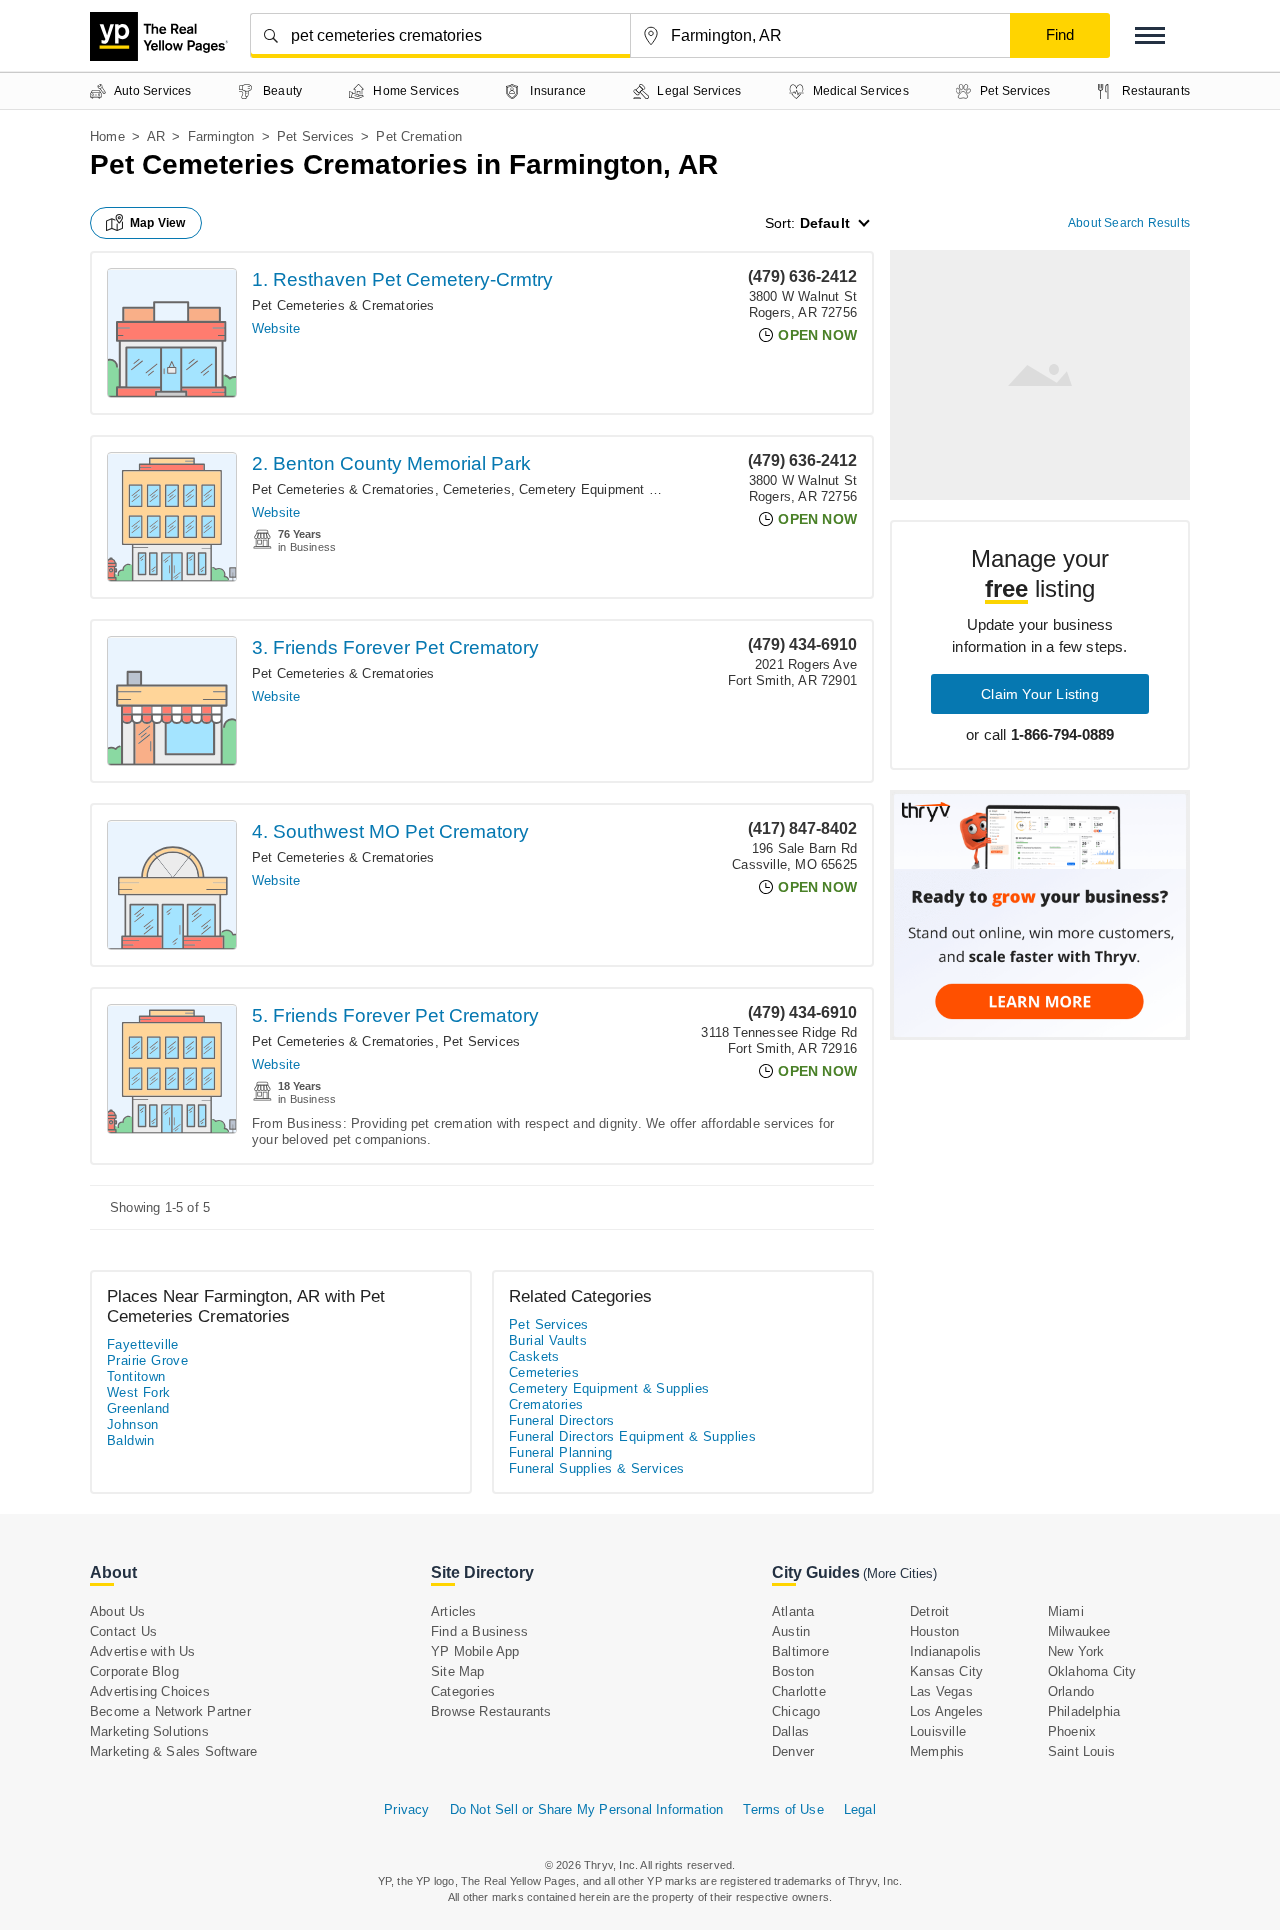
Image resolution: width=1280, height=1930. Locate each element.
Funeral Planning (560, 1452)
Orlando (1071, 1691)
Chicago (796, 1711)
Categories (463, 1691)
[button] (1150, 35)
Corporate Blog (134, 1671)
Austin (791, 1631)
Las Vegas (941, 1691)
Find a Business (479, 1631)
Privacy (406, 1809)
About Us (118, 1611)
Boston (793, 1671)
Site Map (458, 1671)
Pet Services (315, 136)
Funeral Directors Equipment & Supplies (632, 1436)
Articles (454, 1611)
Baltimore (800, 1651)
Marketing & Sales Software (173, 1751)
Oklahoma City (1092, 1671)
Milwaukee (1079, 1631)
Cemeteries (477, 489)
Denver (793, 1751)
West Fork (139, 1392)
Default (825, 223)
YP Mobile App (475, 1651)
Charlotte (799, 1691)
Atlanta (793, 1611)
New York (1076, 1651)
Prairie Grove (147, 1360)
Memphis (937, 1751)
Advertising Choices (150, 1691)
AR (156, 136)
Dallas (790, 1731)
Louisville (938, 1731)
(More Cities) (900, 1573)
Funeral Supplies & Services (597, 1468)
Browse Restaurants (491, 1711)
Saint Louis (1081, 1751)
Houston (934, 1631)
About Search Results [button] (1129, 223)
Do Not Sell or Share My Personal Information (587, 1809)
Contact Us (123, 1631)
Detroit (929, 1611)
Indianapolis (945, 1651)
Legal (860, 1809)
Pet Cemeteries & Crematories (343, 305)
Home (107, 136)
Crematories (546, 1404)
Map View (158, 223)
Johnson (133, 1424)
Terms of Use (783, 1809)
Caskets (534, 1356)
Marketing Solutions (149, 1731)
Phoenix (1072, 1731)
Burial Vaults (548, 1340)
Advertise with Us (142, 1651)
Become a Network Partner (170, 1711)
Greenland (138, 1408)
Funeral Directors (562, 1420)
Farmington (221, 136)
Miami (1066, 1611)
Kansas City (946, 1671)
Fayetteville (143, 1344)
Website (276, 328)
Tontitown (136, 1376)
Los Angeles (946, 1711)
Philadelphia (1084, 1711)
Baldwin (131, 1440)
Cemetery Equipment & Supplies (616, 489)
